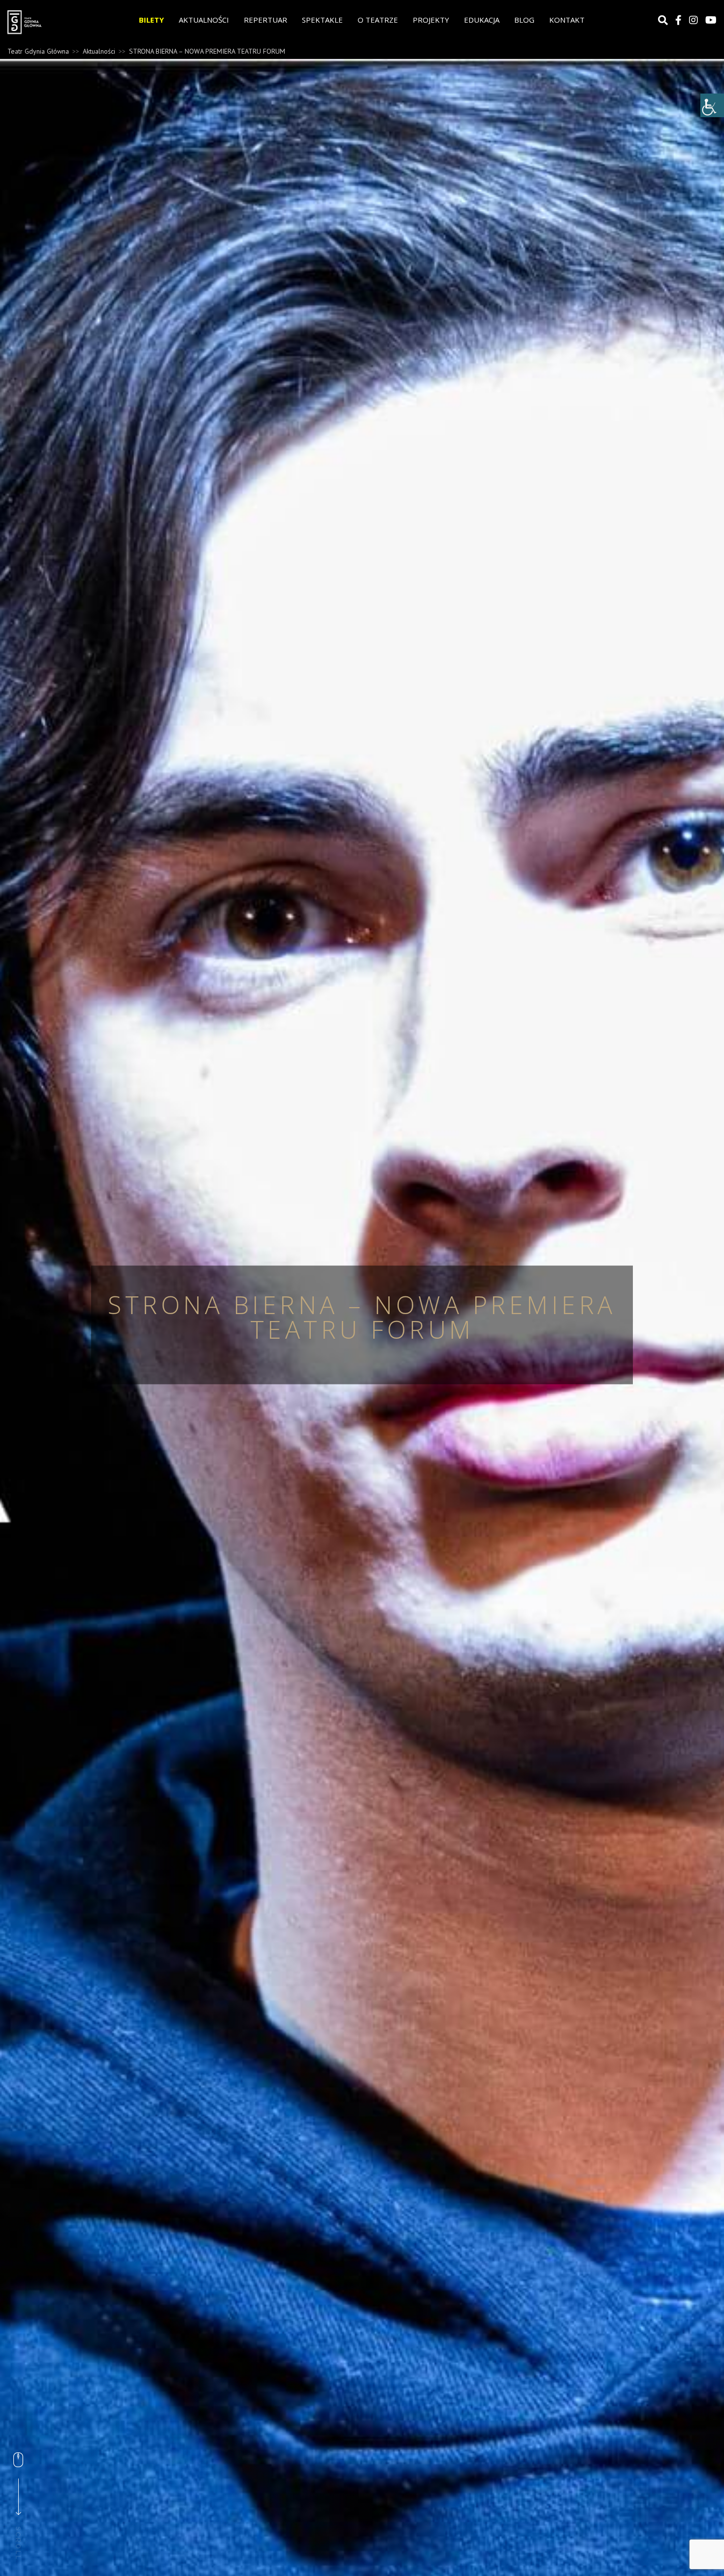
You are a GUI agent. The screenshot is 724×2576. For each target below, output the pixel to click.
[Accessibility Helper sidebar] (712, 105)
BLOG (524, 20)
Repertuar (265, 20)
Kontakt (567, 20)
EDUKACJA (482, 20)
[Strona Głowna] (44, 22)
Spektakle (322, 20)
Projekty (431, 20)
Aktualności (204, 20)
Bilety (151, 20)
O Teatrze (378, 20)
